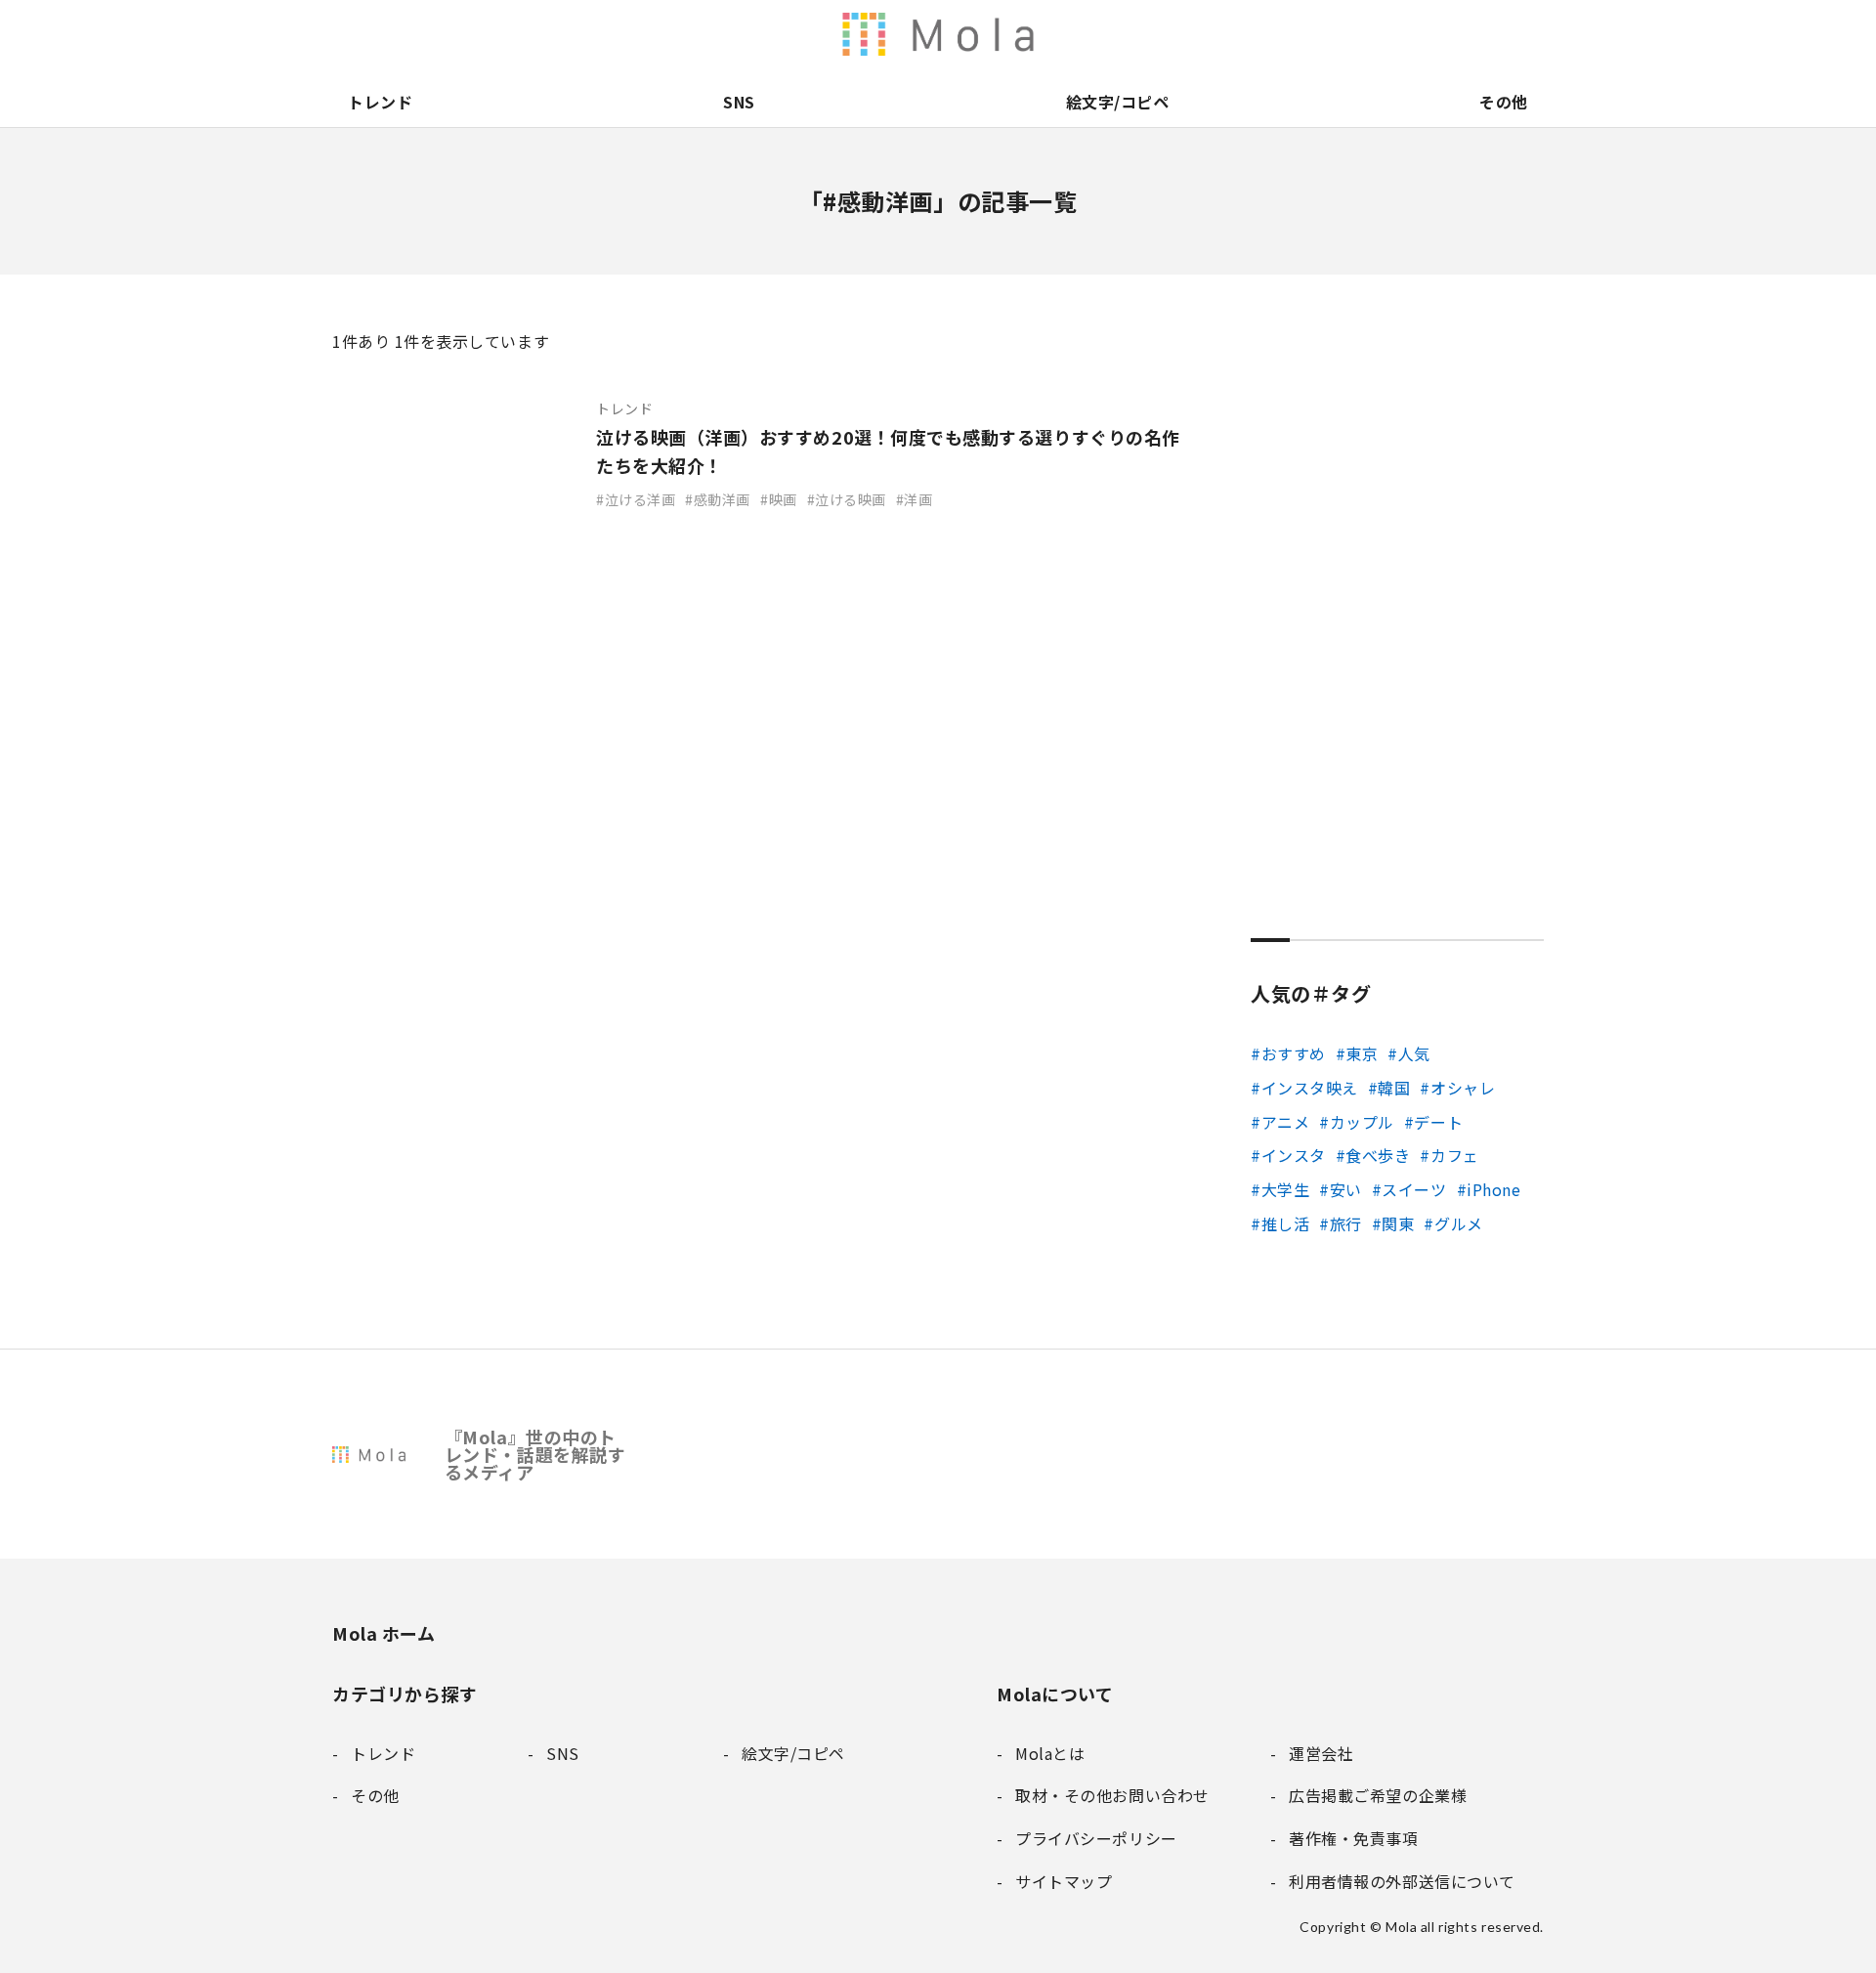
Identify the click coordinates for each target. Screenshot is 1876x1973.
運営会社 (1323, 34)
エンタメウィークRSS (1159, 34)
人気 (1414, 1053)
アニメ (1285, 1122)
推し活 (1285, 1223)
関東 (1398, 1223)
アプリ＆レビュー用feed (1036, 34)
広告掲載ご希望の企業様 (1405, 34)
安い (1346, 1189)
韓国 (1394, 1088)
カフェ (1454, 1155)
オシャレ (1463, 1088)
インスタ (1294, 1155)
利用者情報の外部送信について (954, 34)
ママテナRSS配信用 (1200, 34)
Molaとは (1282, 34)
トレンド (380, 102)
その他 (1504, 102)
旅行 (1346, 1223)
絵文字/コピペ (1118, 102)
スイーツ (1414, 1189)
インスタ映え (1310, 1088)
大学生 (1285, 1189)
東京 (1362, 1053)
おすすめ (1294, 1053)
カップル (1362, 1122)
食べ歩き (1378, 1155)
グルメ (1458, 1223)
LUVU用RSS (1077, 34)
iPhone (1493, 1189)
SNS (739, 102)
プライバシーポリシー (1487, 34)
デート (1438, 1122)
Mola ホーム (384, 1633)
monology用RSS (995, 34)
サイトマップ (1528, 34)
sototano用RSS (1118, 34)
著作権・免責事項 (1364, 34)
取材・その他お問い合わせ (1446, 34)
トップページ (1241, 34)
